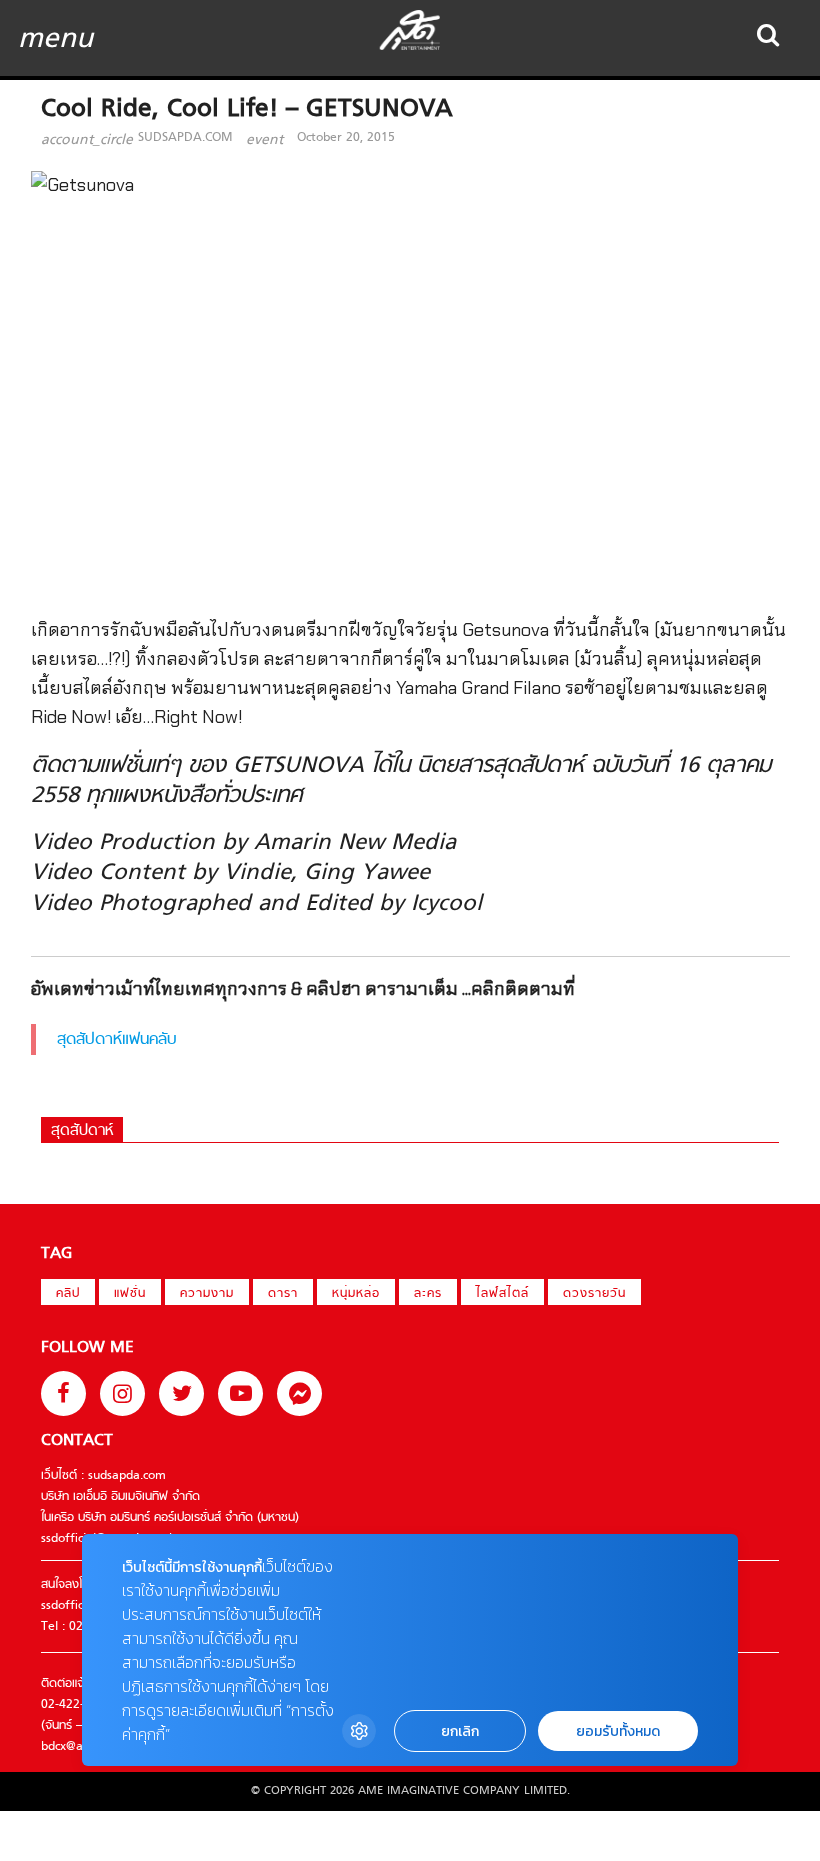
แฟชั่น (130, 1294)
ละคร (428, 1294)
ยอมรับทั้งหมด (618, 1731)
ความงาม (207, 1294)
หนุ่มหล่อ (356, 1294)
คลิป (68, 1294)
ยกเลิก (460, 1731)
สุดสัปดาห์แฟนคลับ (117, 1040)
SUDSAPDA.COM (185, 138)
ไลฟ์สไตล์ (502, 1294)
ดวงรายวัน (594, 1294)
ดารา (283, 1294)
